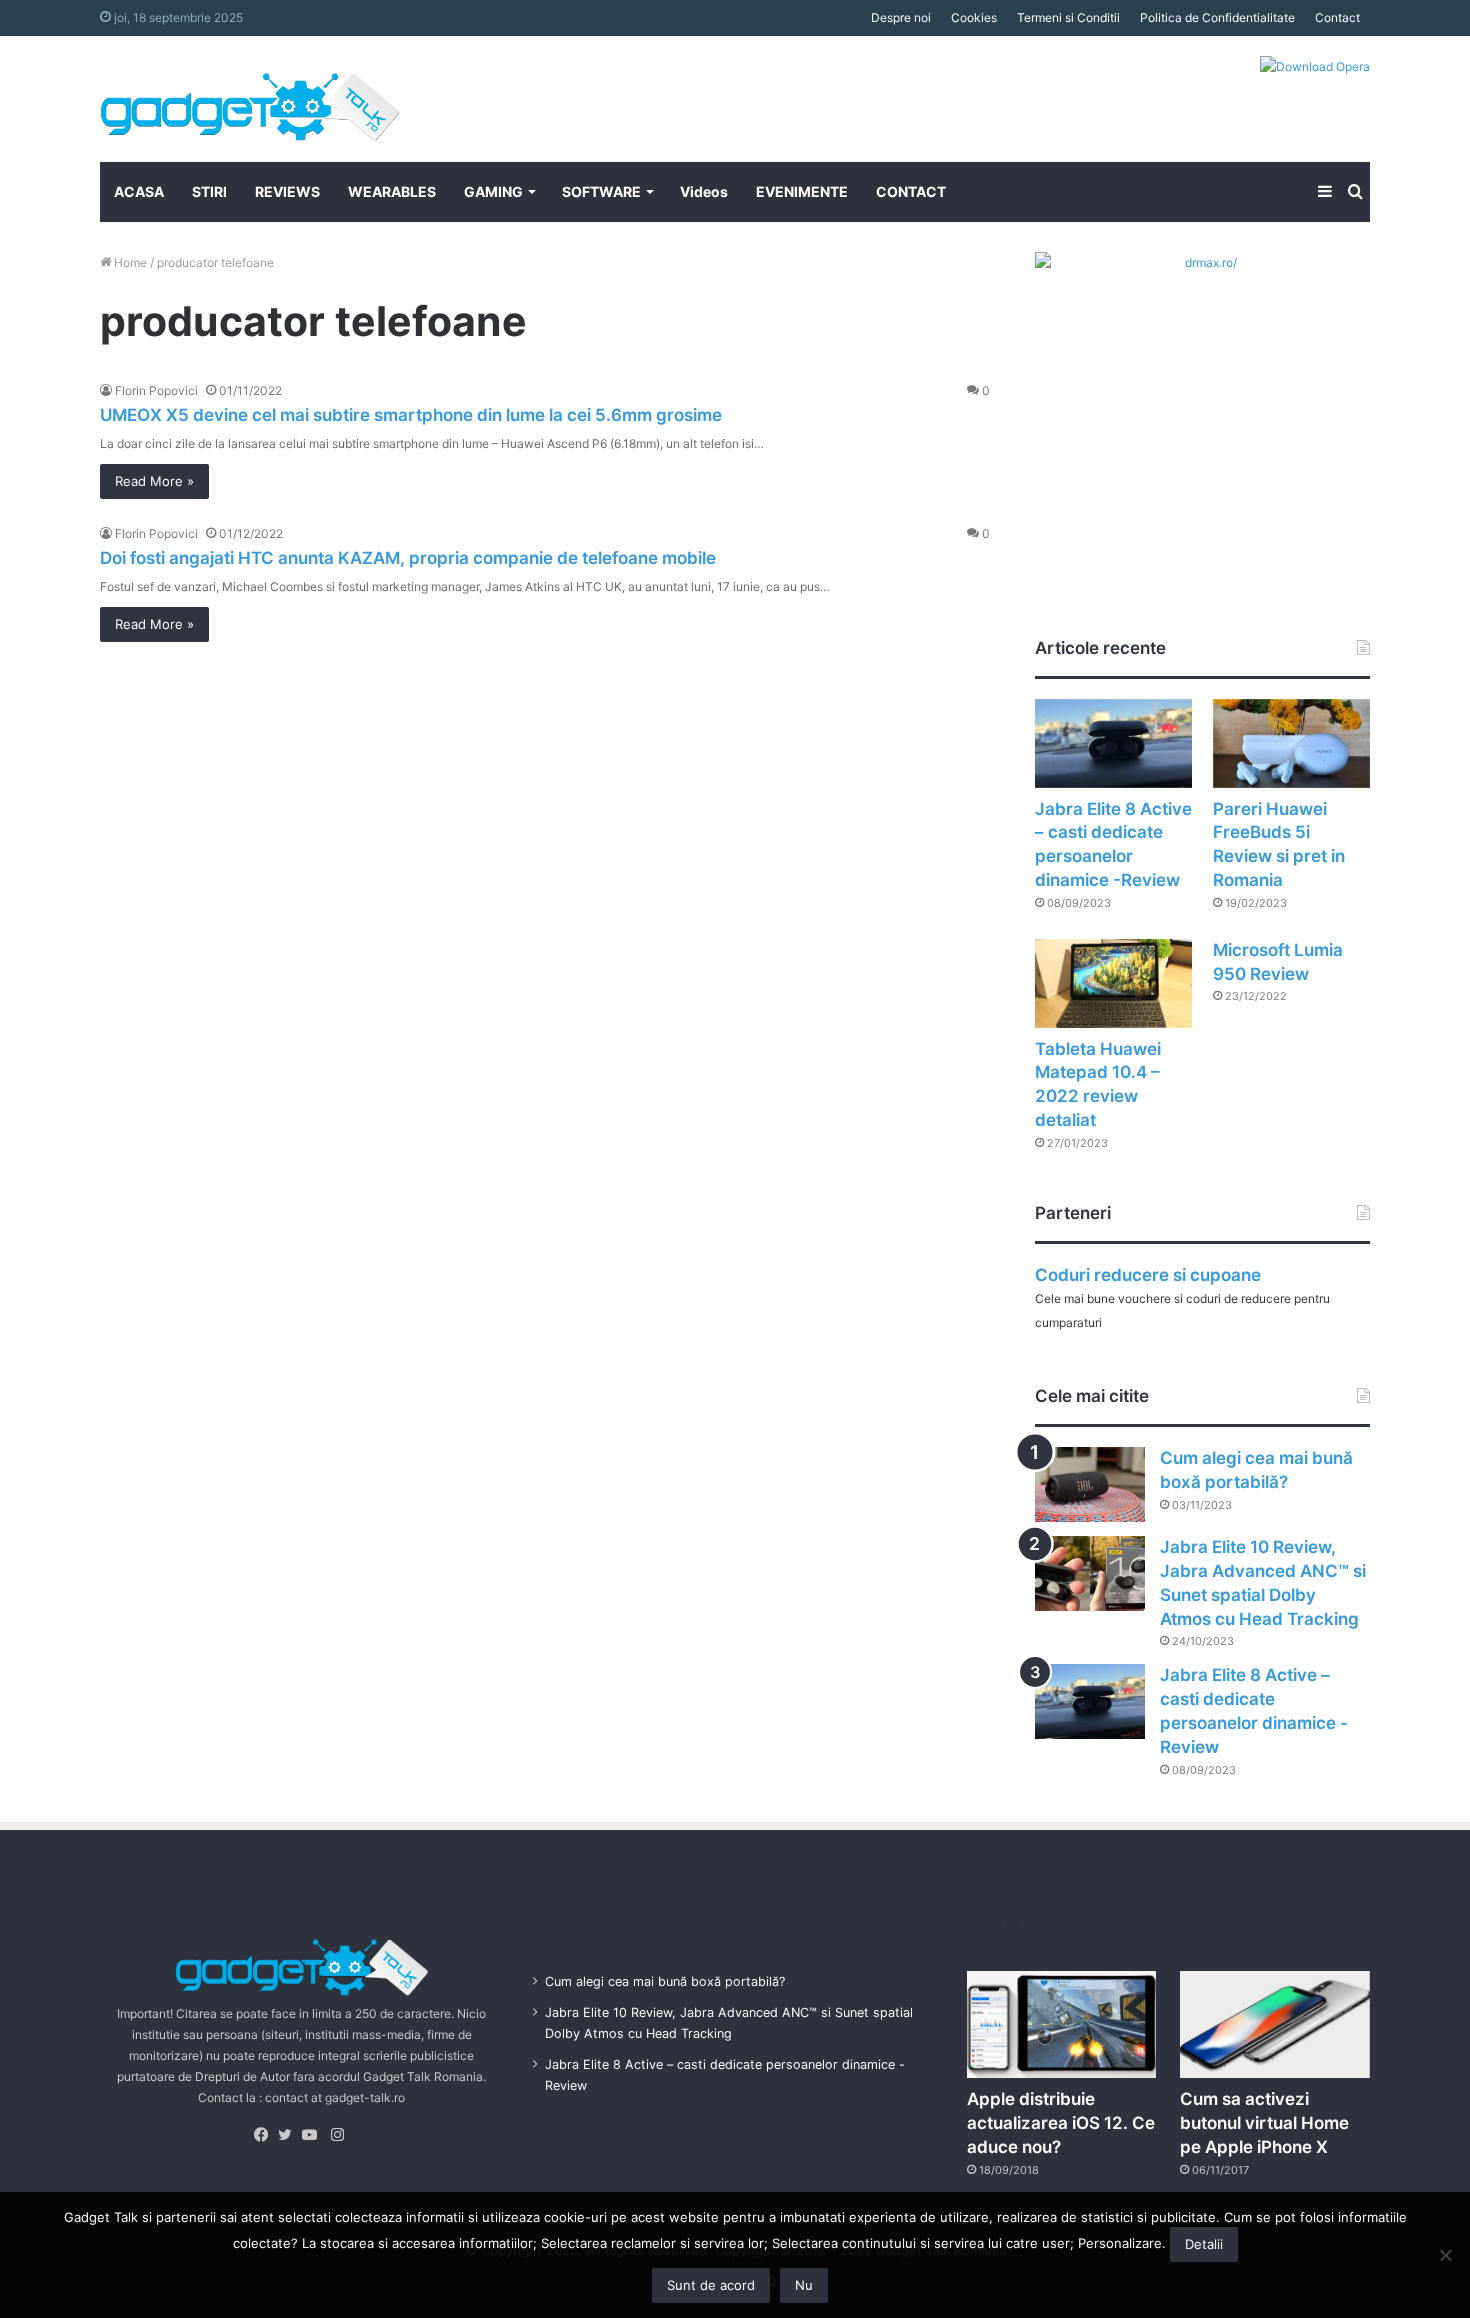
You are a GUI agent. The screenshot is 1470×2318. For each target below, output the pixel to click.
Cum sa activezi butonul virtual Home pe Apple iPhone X (1264, 2123)
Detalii (1204, 2244)
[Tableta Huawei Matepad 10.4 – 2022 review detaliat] (1113, 983)
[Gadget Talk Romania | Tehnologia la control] (250, 99)
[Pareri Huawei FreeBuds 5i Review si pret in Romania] (1291, 743)
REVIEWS (287, 191)
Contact (1337, 17)
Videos (704, 191)
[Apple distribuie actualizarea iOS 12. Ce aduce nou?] (1062, 2024)
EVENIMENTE (802, 191)
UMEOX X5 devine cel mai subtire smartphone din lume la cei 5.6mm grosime (411, 415)
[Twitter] (290, 2135)
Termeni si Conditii (1068, 17)
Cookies (974, 17)
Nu (804, 2285)
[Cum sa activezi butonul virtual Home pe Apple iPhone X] (1275, 2024)
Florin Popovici (156, 390)
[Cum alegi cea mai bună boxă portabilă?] (1090, 1484)
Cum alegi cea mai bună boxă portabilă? (665, 1981)
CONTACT (911, 191)
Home (129, 262)
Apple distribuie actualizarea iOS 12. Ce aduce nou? (1061, 2123)
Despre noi (901, 17)
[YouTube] (314, 2135)
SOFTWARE (601, 191)
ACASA (139, 191)
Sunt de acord (711, 2285)
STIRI (209, 191)
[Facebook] (266, 2135)
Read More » (154, 481)
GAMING (493, 191)
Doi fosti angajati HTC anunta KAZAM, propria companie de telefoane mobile (408, 558)
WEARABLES (392, 191)
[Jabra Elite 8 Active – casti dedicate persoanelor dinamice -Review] (1113, 743)
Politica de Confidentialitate (1217, 17)
